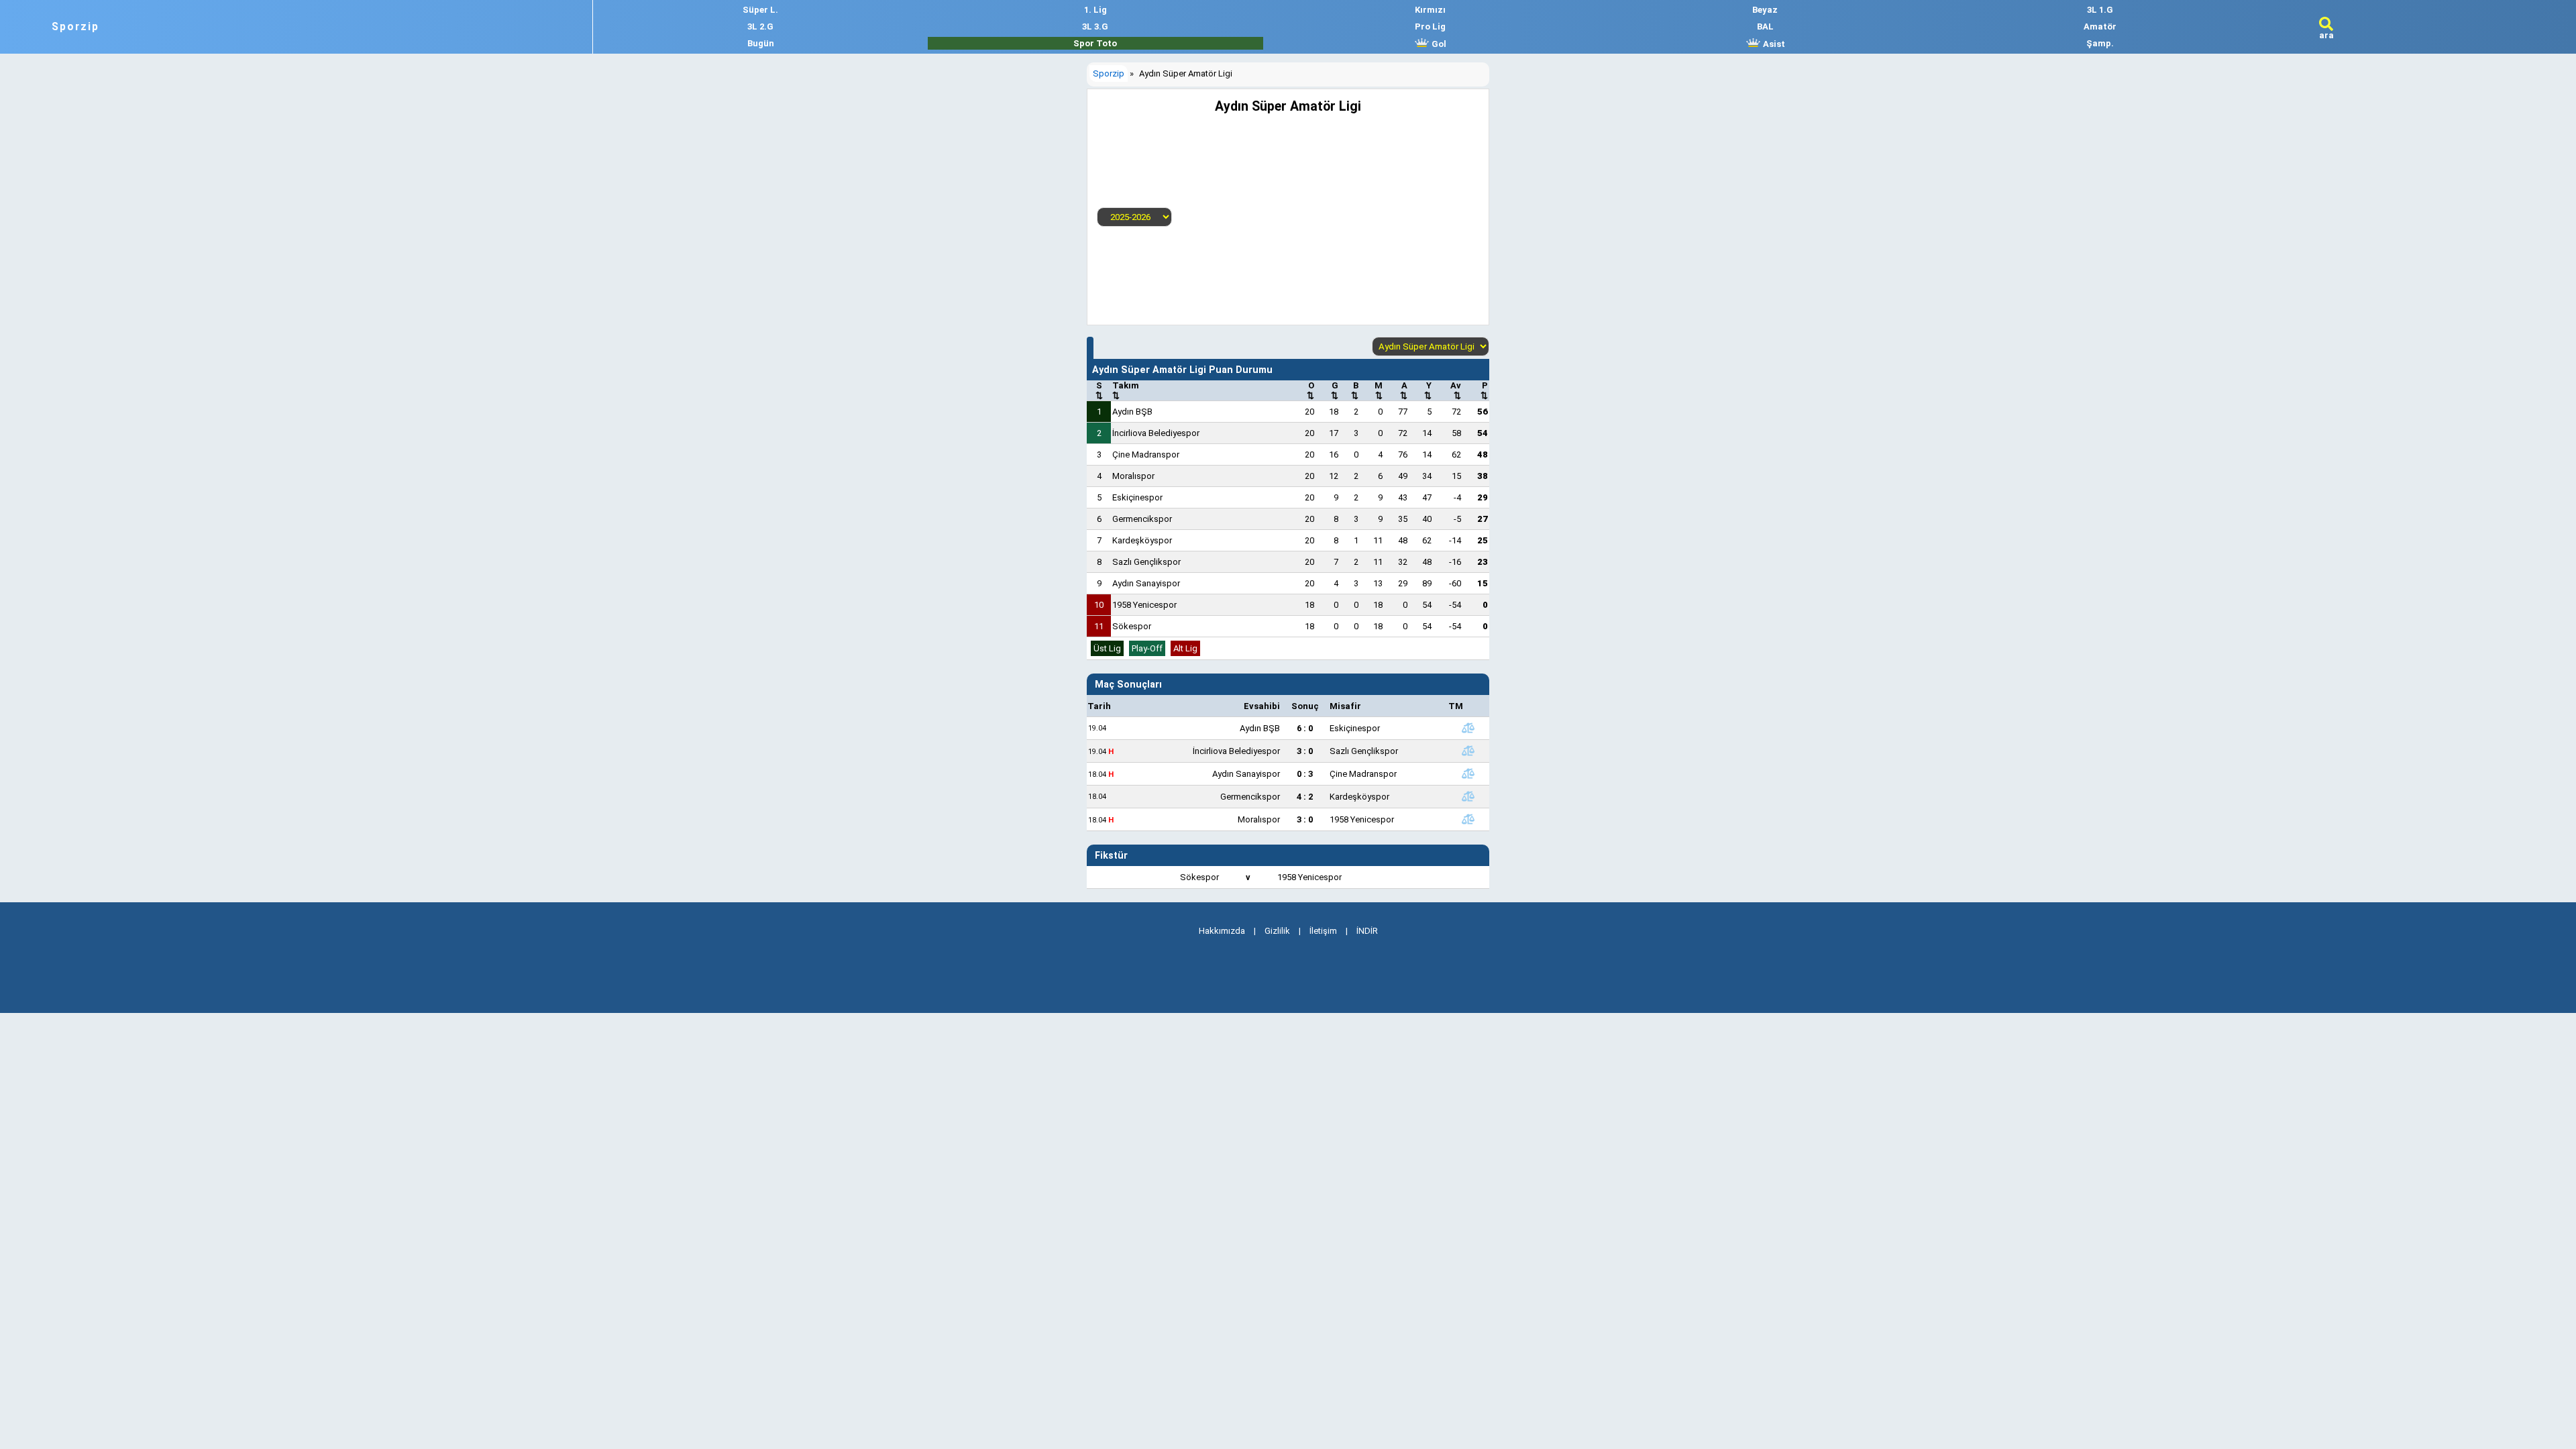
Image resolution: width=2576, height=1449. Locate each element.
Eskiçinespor (1137, 497)
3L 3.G (1095, 26)
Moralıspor (1133, 476)
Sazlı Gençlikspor (1146, 562)
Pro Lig (1430, 26)
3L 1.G (2100, 10)
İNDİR (1367, 931)
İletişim (1323, 931)
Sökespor (1132, 626)
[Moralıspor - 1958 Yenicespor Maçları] (1468, 819)
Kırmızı (1430, 10)
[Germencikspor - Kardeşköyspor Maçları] (1468, 796)
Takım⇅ (1126, 390)
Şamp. (2100, 43)
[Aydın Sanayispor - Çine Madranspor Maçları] (1468, 773)
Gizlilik (1277, 931)
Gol (1438, 44)
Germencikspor (1142, 519)
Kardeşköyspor (1142, 540)
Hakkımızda (1222, 931)
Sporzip (75, 27)
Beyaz (1765, 10)
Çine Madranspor (1146, 454)
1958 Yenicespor (1144, 605)
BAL (1765, 26)
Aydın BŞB (1132, 412)
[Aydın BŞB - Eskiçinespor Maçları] (1468, 728)
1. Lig (1095, 10)
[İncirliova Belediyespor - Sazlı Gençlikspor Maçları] (1468, 751)
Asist (1773, 44)
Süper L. (760, 10)
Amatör (2100, 26)
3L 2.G (760, 26)
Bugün (761, 43)
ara (2326, 35)
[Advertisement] (1326, 215)
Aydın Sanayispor (1146, 583)
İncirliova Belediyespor (1156, 433)
